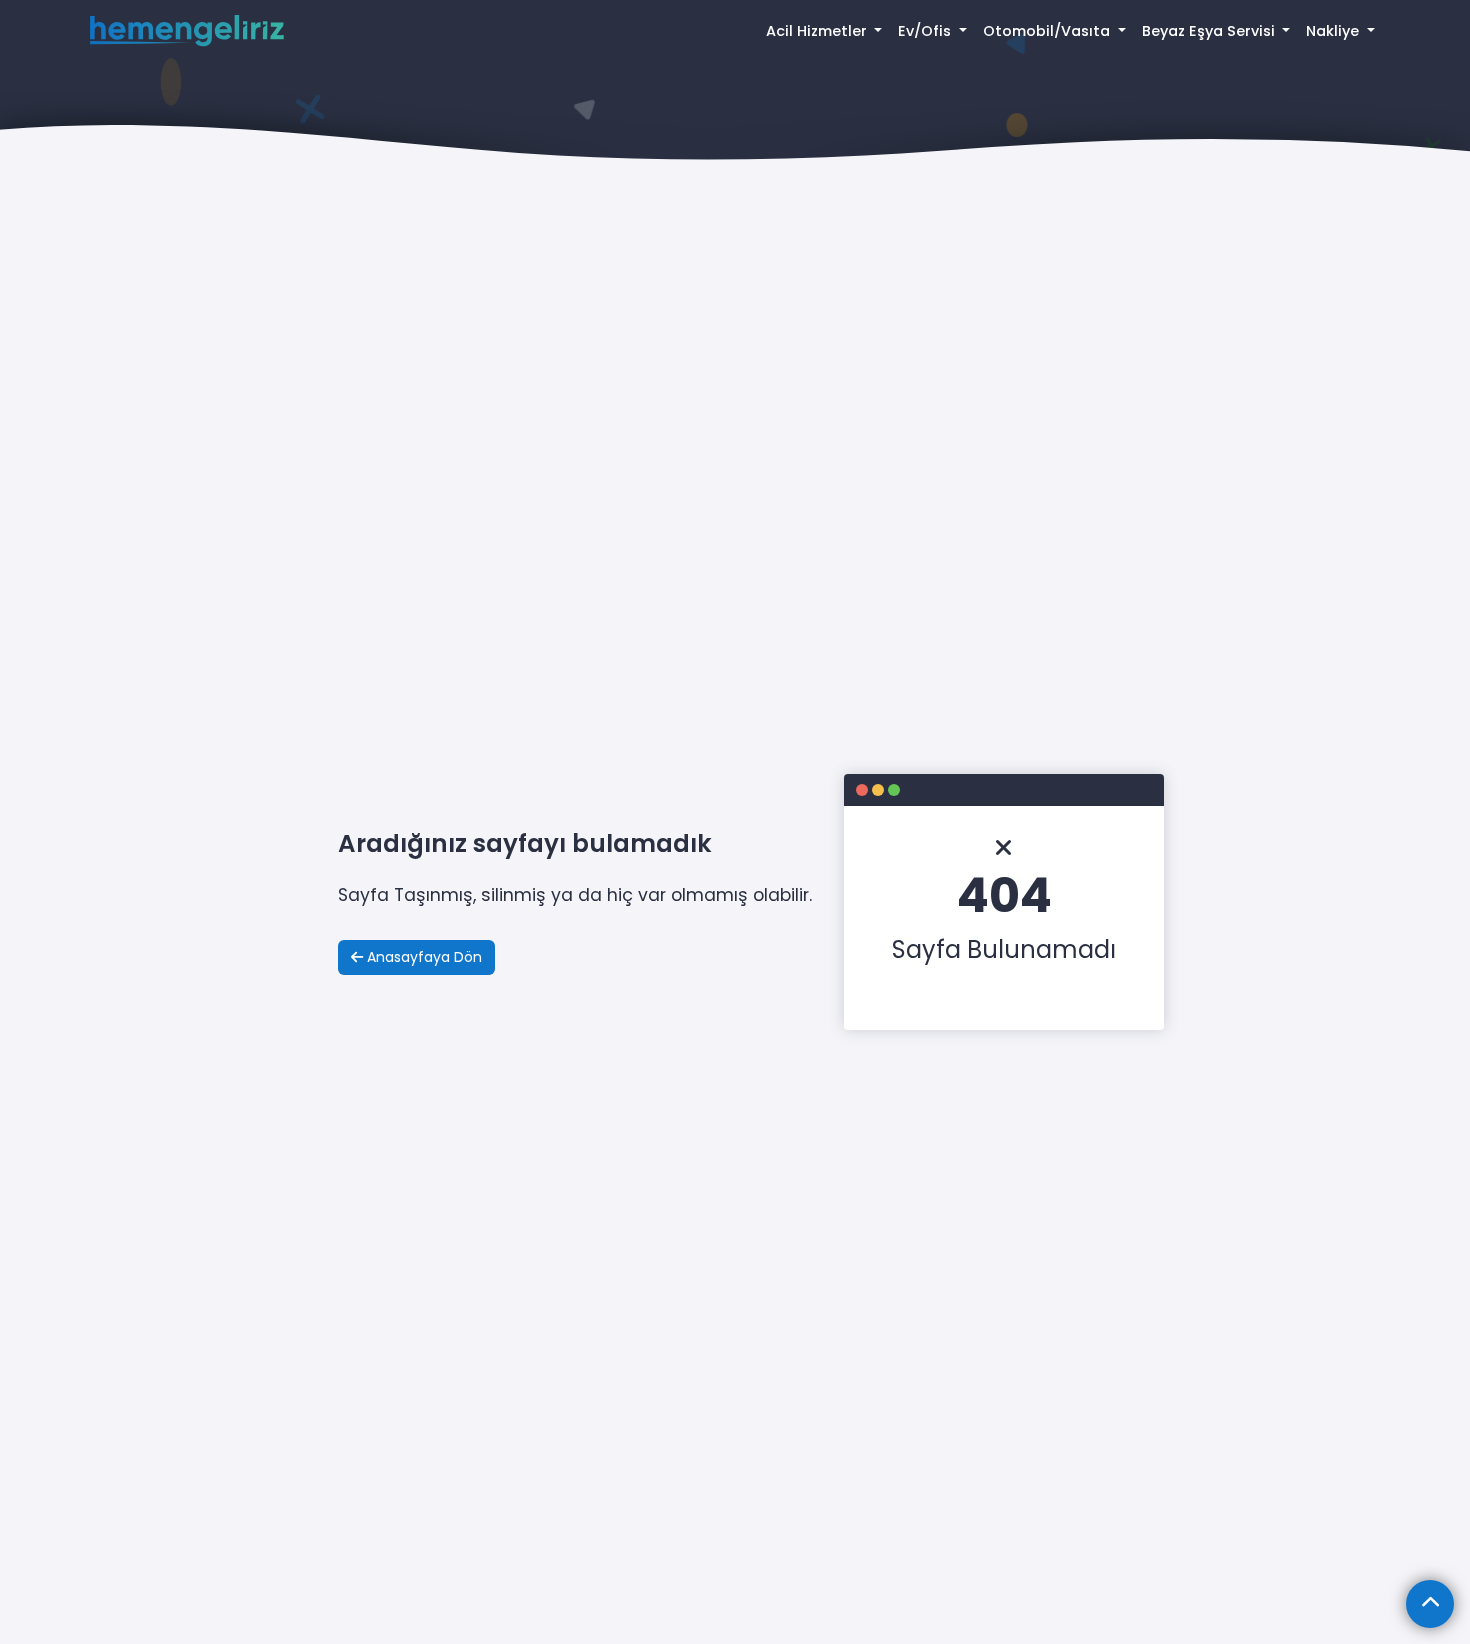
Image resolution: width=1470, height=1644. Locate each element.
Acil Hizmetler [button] (818, 31)
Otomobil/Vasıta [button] (1048, 31)
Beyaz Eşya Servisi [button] (1210, 31)
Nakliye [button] (1334, 31)
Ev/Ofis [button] (926, 31)
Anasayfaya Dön (422, 957)
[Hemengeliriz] (187, 31)
